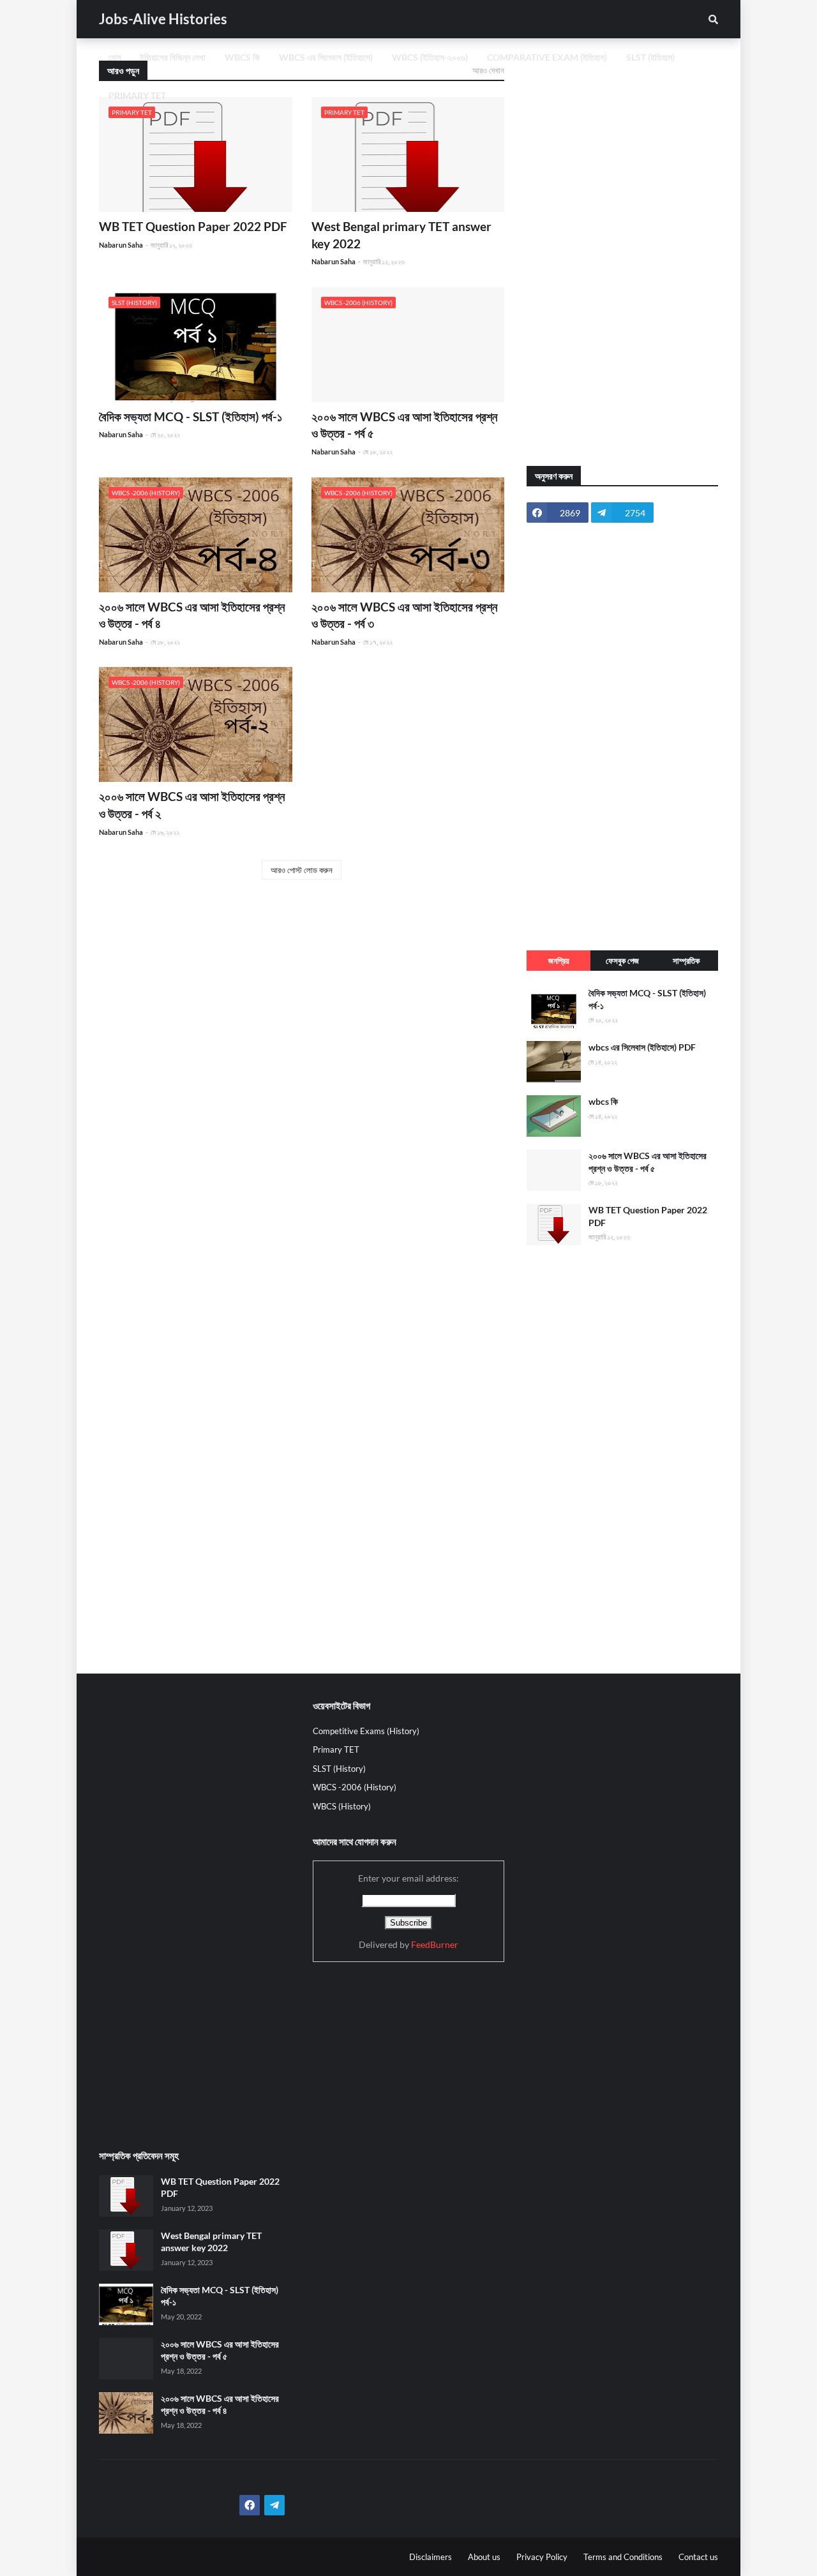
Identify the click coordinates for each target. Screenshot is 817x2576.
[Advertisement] (622, 252)
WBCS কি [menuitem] (242, 57)
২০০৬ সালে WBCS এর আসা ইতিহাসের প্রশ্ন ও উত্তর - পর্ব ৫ (404, 425)
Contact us (698, 2557)
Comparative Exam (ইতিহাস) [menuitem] (547, 57)
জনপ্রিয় (559, 961)
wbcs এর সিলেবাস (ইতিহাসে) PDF (642, 1047)
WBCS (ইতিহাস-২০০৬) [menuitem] (430, 57)
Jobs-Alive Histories (163, 19)
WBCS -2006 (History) (355, 1787)
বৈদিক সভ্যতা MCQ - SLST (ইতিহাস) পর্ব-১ (191, 416)
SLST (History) (339, 1769)
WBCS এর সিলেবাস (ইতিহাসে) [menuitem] (326, 57)
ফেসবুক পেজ (622, 961)
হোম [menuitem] (115, 57)
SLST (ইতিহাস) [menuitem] (650, 57)
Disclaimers (431, 2557)
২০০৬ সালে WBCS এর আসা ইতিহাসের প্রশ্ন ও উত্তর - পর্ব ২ (192, 805)
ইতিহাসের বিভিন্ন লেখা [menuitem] (173, 57)
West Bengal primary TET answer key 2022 (401, 235)
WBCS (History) (342, 1806)
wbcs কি (603, 1101)
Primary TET (336, 1749)
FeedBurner (435, 1944)
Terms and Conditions (623, 2557)
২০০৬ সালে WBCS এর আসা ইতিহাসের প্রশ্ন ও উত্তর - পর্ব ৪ (192, 615)
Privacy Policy (542, 2557)
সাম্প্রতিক (686, 961)
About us (484, 2557)
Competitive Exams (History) (366, 1731)
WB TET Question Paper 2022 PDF (193, 226)
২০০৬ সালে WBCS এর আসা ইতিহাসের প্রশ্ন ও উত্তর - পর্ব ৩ (404, 615)
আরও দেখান (488, 70)
